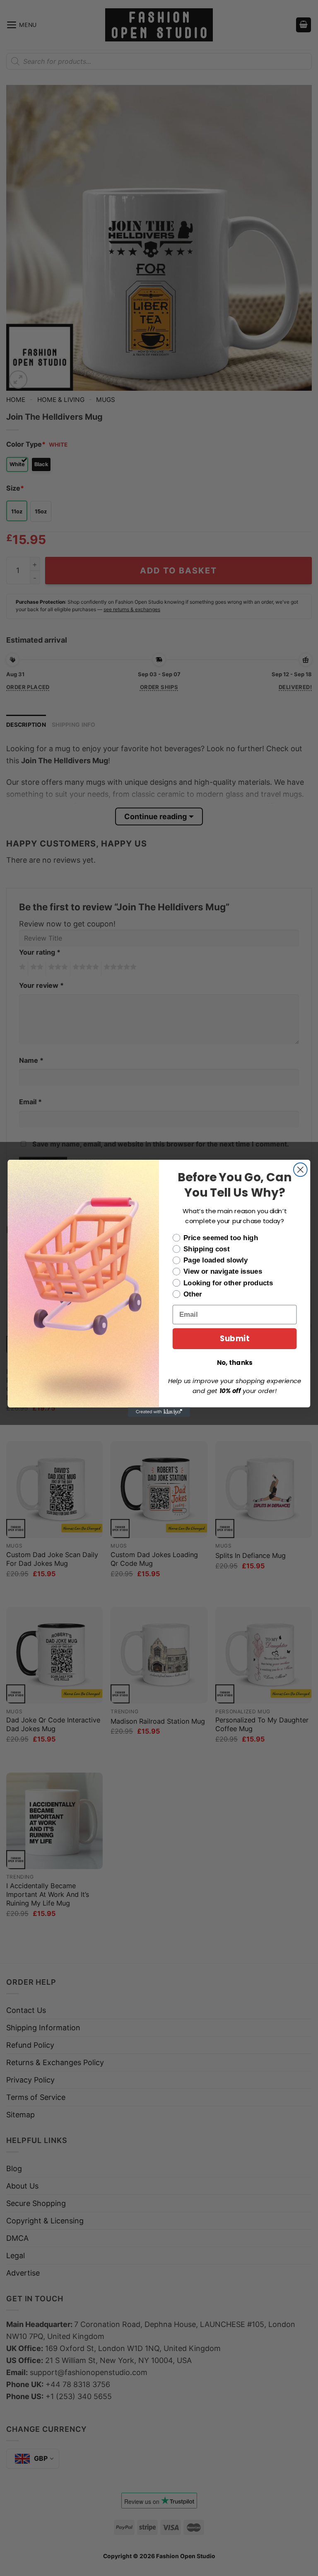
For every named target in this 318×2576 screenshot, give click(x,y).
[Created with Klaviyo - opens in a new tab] (159, 1412)
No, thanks (235, 1362)
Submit (235, 1338)
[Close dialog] (300, 1169)
